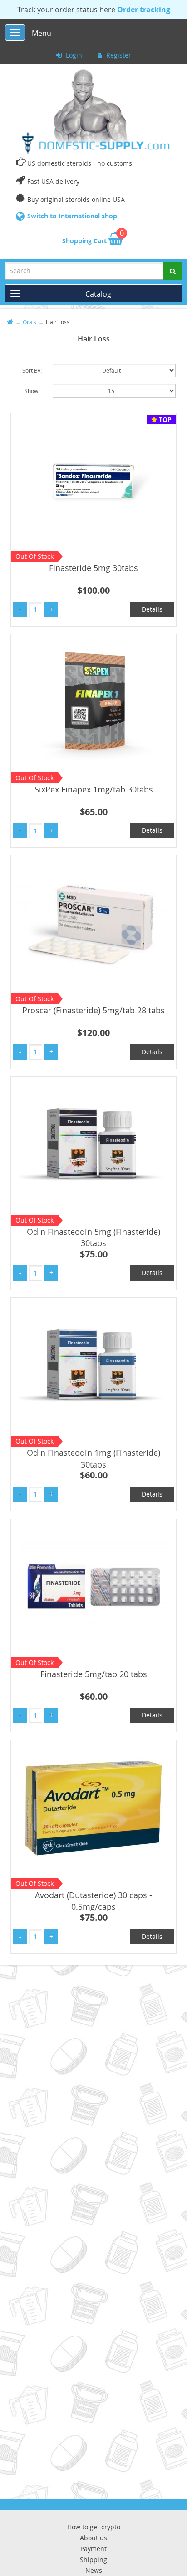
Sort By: (32, 370)
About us (93, 2538)
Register (118, 55)
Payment (93, 2549)
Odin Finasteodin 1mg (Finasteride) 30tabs (93, 1458)
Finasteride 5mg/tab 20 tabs (94, 1674)
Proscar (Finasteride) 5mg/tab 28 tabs (93, 1010)
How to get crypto (94, 2527)
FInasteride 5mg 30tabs (93, 568)
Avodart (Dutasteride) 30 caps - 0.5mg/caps (93, 1901)
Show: (32, 391)
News (94, 2570)
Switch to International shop (72, 216)
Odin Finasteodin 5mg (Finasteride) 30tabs (93, 1238)
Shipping (93, 2559)
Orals (30, 322)
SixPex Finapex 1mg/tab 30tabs (94, 789)
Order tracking (144, 10)
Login (73, 55)
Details (152, 609)
